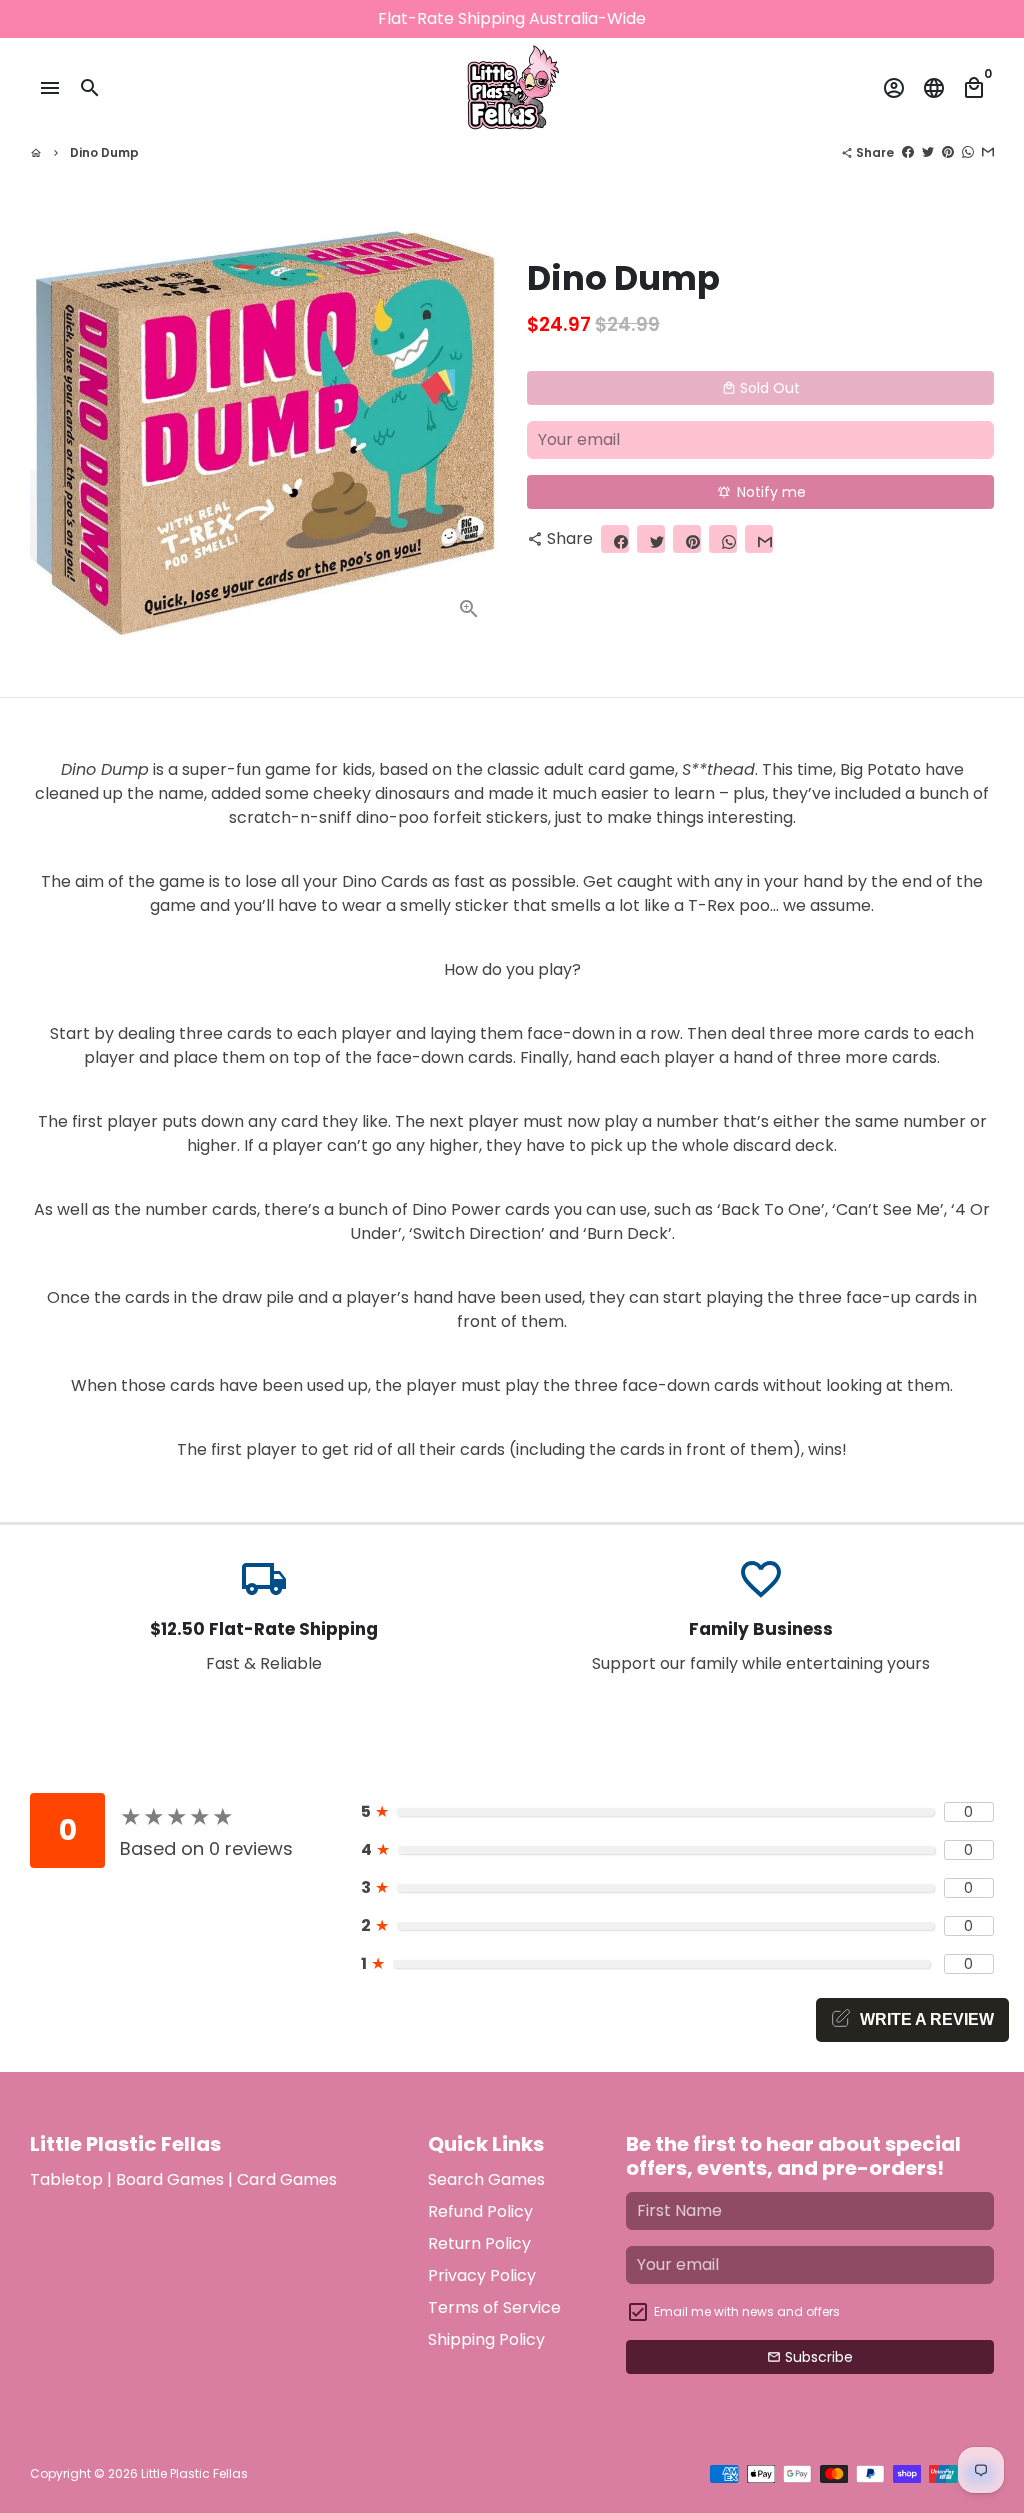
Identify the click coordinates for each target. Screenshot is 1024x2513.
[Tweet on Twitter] (928, 152)
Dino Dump (104, 152)
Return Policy (479, 2243)
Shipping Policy (486, 2339)
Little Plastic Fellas (194, 2473)
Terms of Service (494, 2307)
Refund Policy (480, 2211)
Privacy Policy (482, 2275)
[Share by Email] (988, 152)
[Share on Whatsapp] (968, 152)
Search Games (486, 2179)
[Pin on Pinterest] (948, 152)
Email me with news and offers (747, 2311)
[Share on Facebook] (908, 152)
